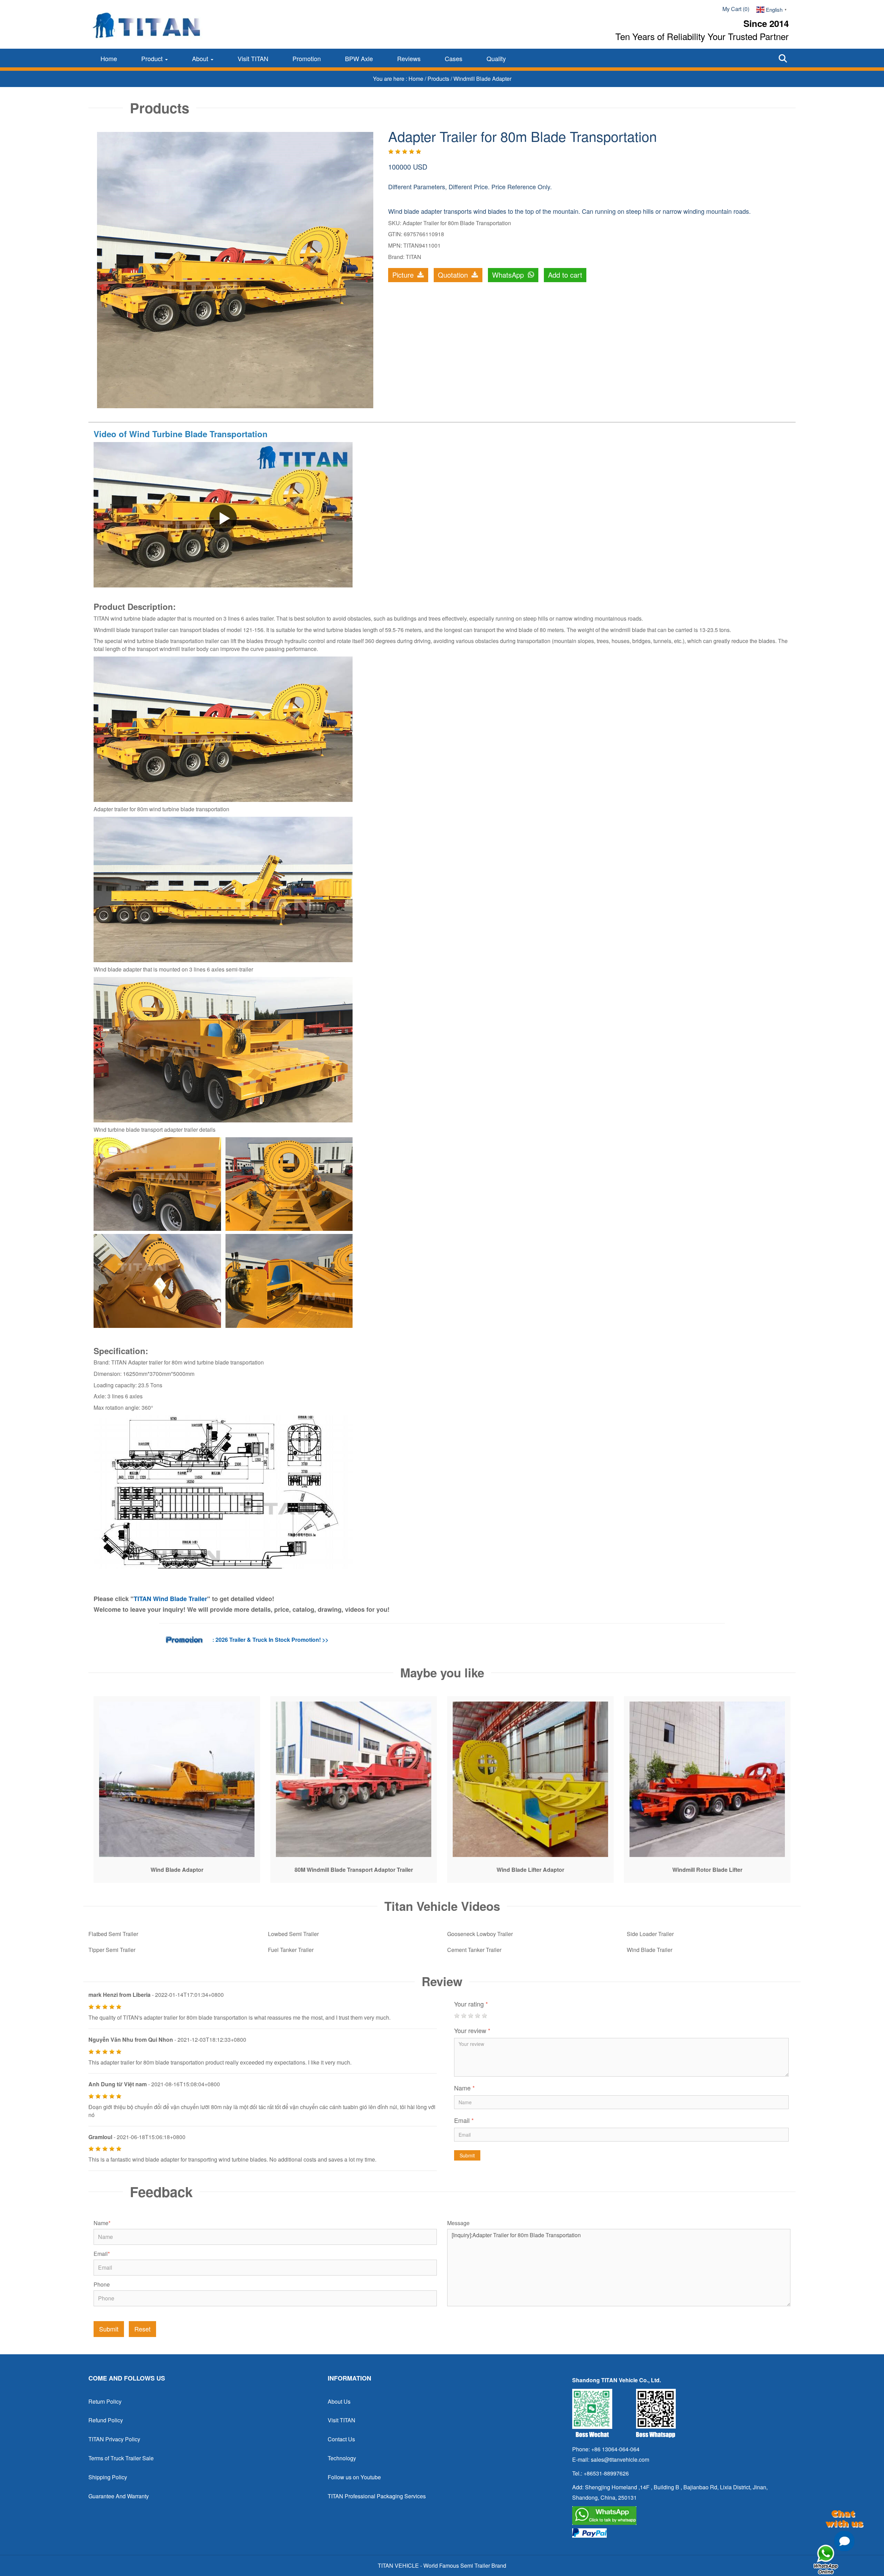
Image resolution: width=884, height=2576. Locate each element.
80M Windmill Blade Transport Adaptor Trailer (354, 1870)
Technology (342, 2458)
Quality (496, 58)
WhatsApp (509, 275)
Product (153, 58)
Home (109, 58)
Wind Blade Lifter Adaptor (530, 1870)
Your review (472, 2030)
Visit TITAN (253, 58)
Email (464, 2120)
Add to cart (565, 275)
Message (458, 2223)
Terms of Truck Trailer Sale (121, 2458)
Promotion (307, 58)
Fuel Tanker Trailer (291, 1950)
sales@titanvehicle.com (620, 2459)
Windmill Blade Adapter (482, 79)
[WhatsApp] (681, 2516)
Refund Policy (106, 2420)
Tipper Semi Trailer (112, 1950)
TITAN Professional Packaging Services (377, 2496)
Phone (102, 2285)
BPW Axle (359, 58)
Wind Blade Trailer (650, 1950)
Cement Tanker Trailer (474, 1950)
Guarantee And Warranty (119, 2496)
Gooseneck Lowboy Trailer (480, 1934)
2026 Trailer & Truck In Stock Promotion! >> (272, 1640)
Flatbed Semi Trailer (113, 1934)
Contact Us (341, 2439)
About (201, 58)
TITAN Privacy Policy (114, 2439)
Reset (142, 2329)
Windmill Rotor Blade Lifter (707, 1870)
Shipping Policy (108, 2477)
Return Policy (105, 2401)
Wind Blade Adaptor (177, 1870)
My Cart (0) (736, 9)
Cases (454, 58)
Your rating (471, 2004)
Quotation (454, 275)
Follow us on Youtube (354, 2477)
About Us (339, 2401)
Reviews (409, 58)
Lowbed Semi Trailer (293, 1934)
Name (464, 2088)
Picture (404, 275)
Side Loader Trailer (650, 1934)
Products (439, 79)
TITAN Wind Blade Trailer (170, 1599)
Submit (467, 2155)
